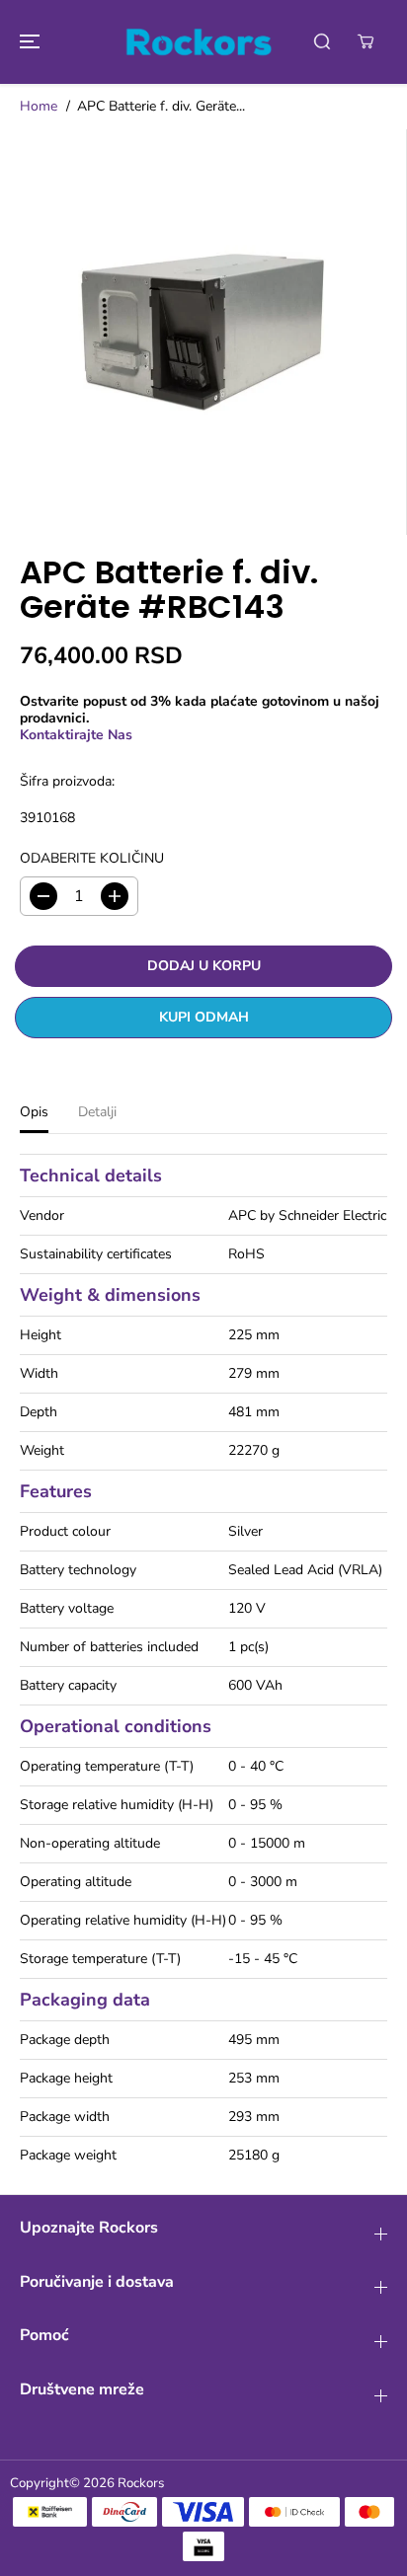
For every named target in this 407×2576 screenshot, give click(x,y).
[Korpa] (366, 41)
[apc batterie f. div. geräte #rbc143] (203, 332)
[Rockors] (199, 42)
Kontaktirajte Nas (76, 735)
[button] (27, 42)
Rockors (141, 2483)
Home (39, 106)
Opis (34, 1112)
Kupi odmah (204, 1017)
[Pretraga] (322, 41)
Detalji (97, 1112)
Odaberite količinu (92, 859)
